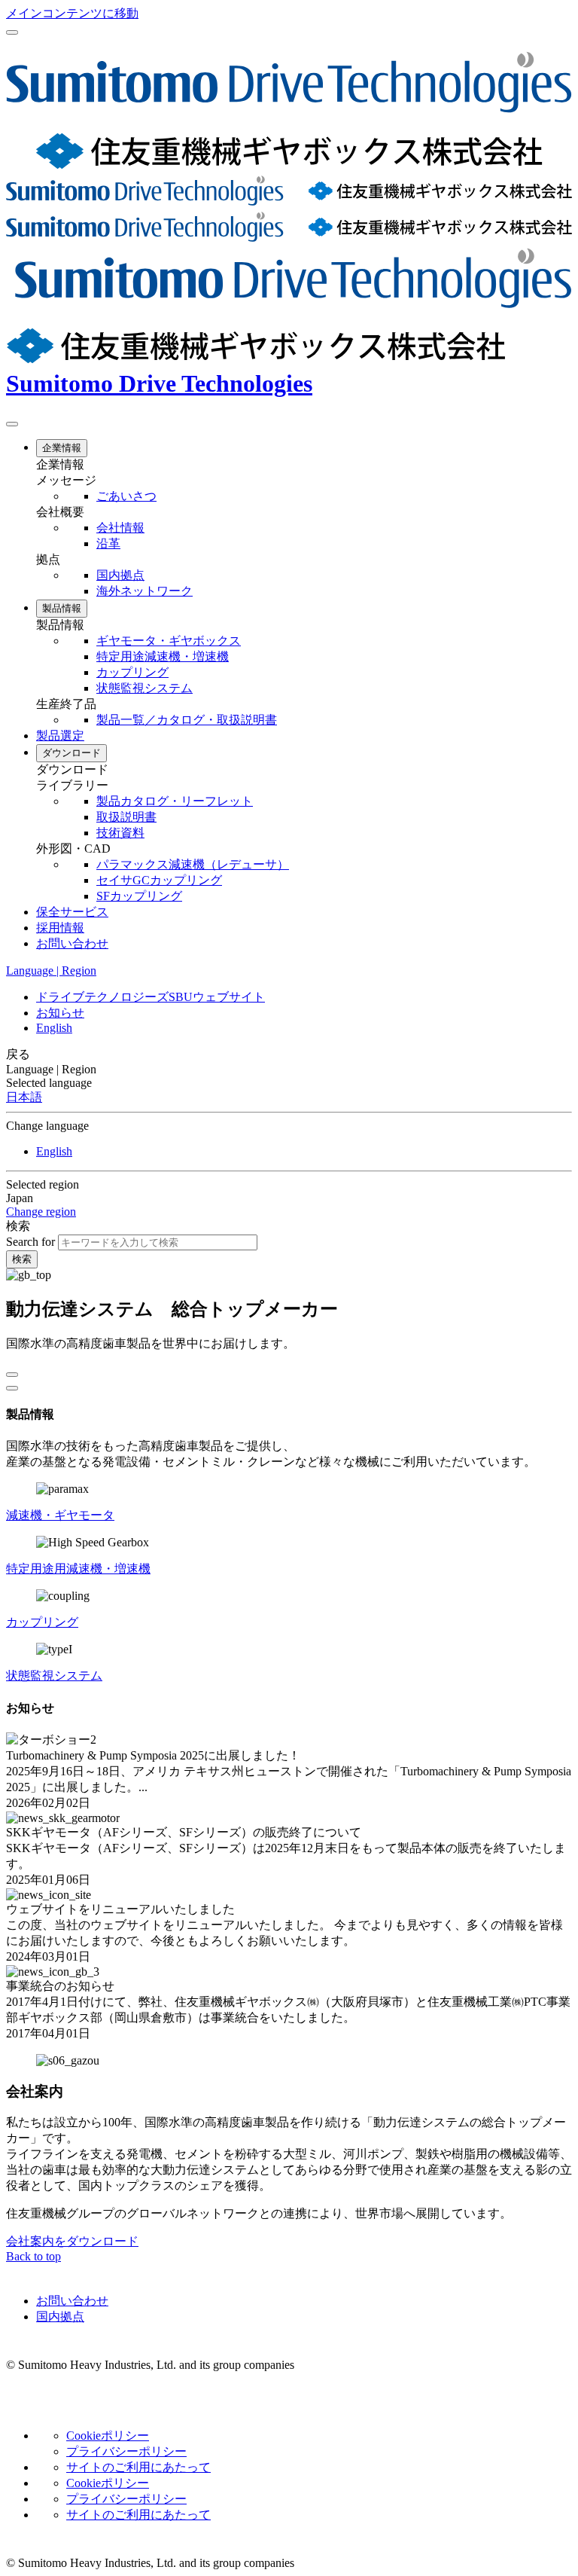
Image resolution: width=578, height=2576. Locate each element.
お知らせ (60, 1013)
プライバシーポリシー (126, 2451)
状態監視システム (54, 1676)
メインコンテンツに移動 (72, 13)
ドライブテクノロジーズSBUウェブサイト (151, 997)
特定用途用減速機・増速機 (78, 1569)
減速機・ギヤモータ (60, 1515)
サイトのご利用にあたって (138, 2467)
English (54, 1028)
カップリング (42, 1622)
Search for (30, 1242)
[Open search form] (12, 424)
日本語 (24, 1097)
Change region (41, 1212)
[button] (304, 465)
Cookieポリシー (108, 2436)
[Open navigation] (12, 32)
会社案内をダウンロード (72, 2241)
